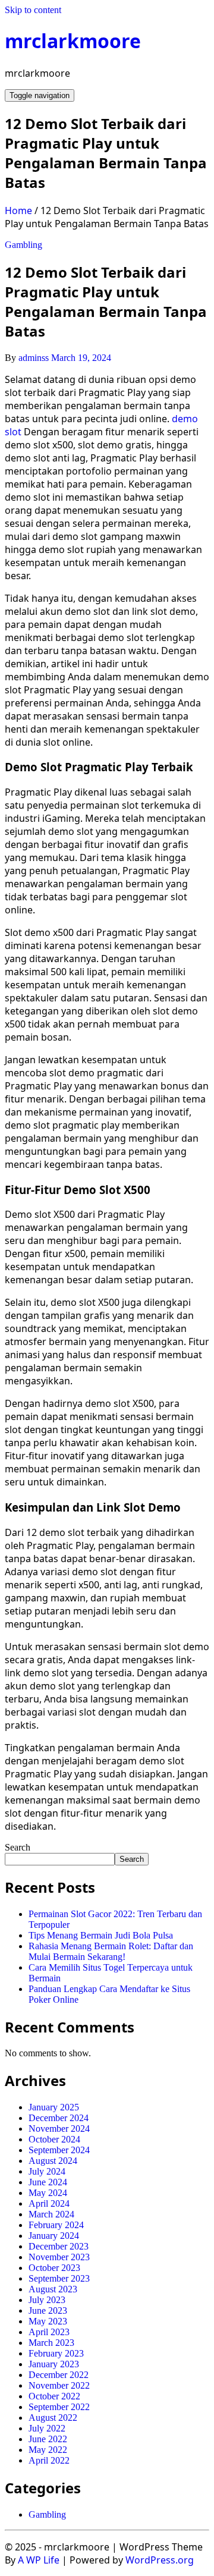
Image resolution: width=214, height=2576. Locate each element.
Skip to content (33, 10)
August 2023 (53, 2289)
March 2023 (51, 2343)
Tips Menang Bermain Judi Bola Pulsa (101, 1935)
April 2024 (49, 2203)
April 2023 (49, 2332)
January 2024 (54, 2236)
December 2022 (59, 2375)
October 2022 (54, 2396)
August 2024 (53, 2161)
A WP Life (39, 2560)
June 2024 (48, 2182)
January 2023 (54, 2364)
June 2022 (48, 2439)
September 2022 (59, 2407)
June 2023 (48, 2310)
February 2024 (56, 2225)
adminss (34, 358)
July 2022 (47, 2428)
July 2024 (47, 2171)
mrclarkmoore (73, 41)
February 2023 (56, 2353)
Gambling (23, 245)
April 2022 (49, 2460)
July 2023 (47, 2300)
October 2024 (54, 2139)
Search (18, 1847)
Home (18, 211)
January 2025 (54, 2107)
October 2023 (54, 2268)
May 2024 (48, 2193)
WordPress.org (160, 2560)
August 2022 (53, 2418)
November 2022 (59, 2385)
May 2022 (48, 2450)
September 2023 (59, 2278)
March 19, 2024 (81, 358)
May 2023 (48, 2321)
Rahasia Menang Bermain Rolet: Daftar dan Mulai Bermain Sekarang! (111, 1951)
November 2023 (59, 2257)
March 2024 (51, 2214)
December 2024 (59, 2118)
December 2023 (59, 2246)
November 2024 (59, 2129)
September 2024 (59, 2150)
